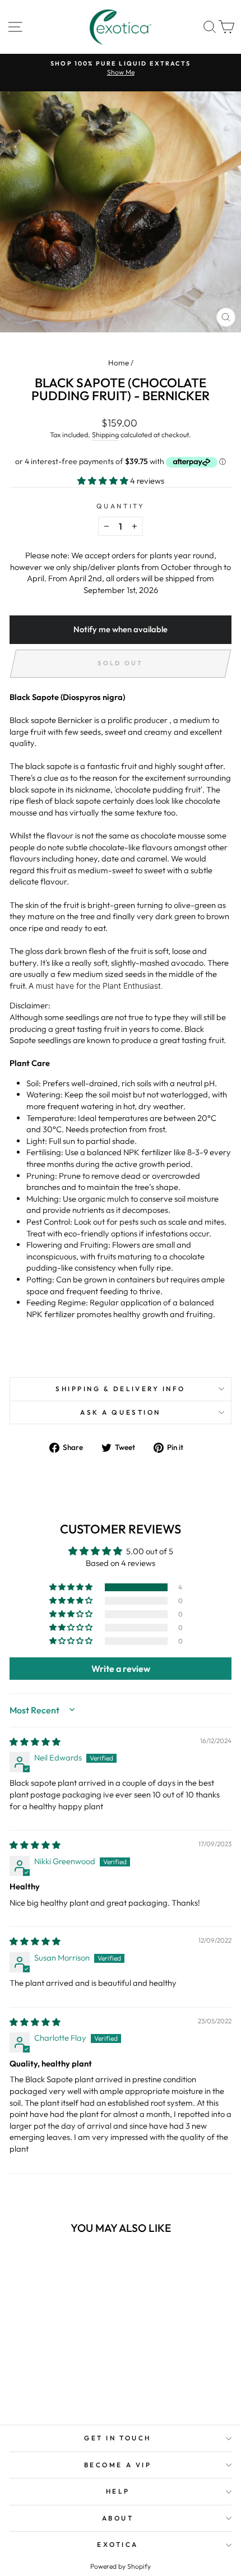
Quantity (121, 506)
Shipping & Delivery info (121, 1389)
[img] (35, 1742)
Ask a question (120, 1412)
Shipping (105, 434)
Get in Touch (117, 2438)
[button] (104, 481)
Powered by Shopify (121, 2566)
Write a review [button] (121, 1669)
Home (119, 363)
